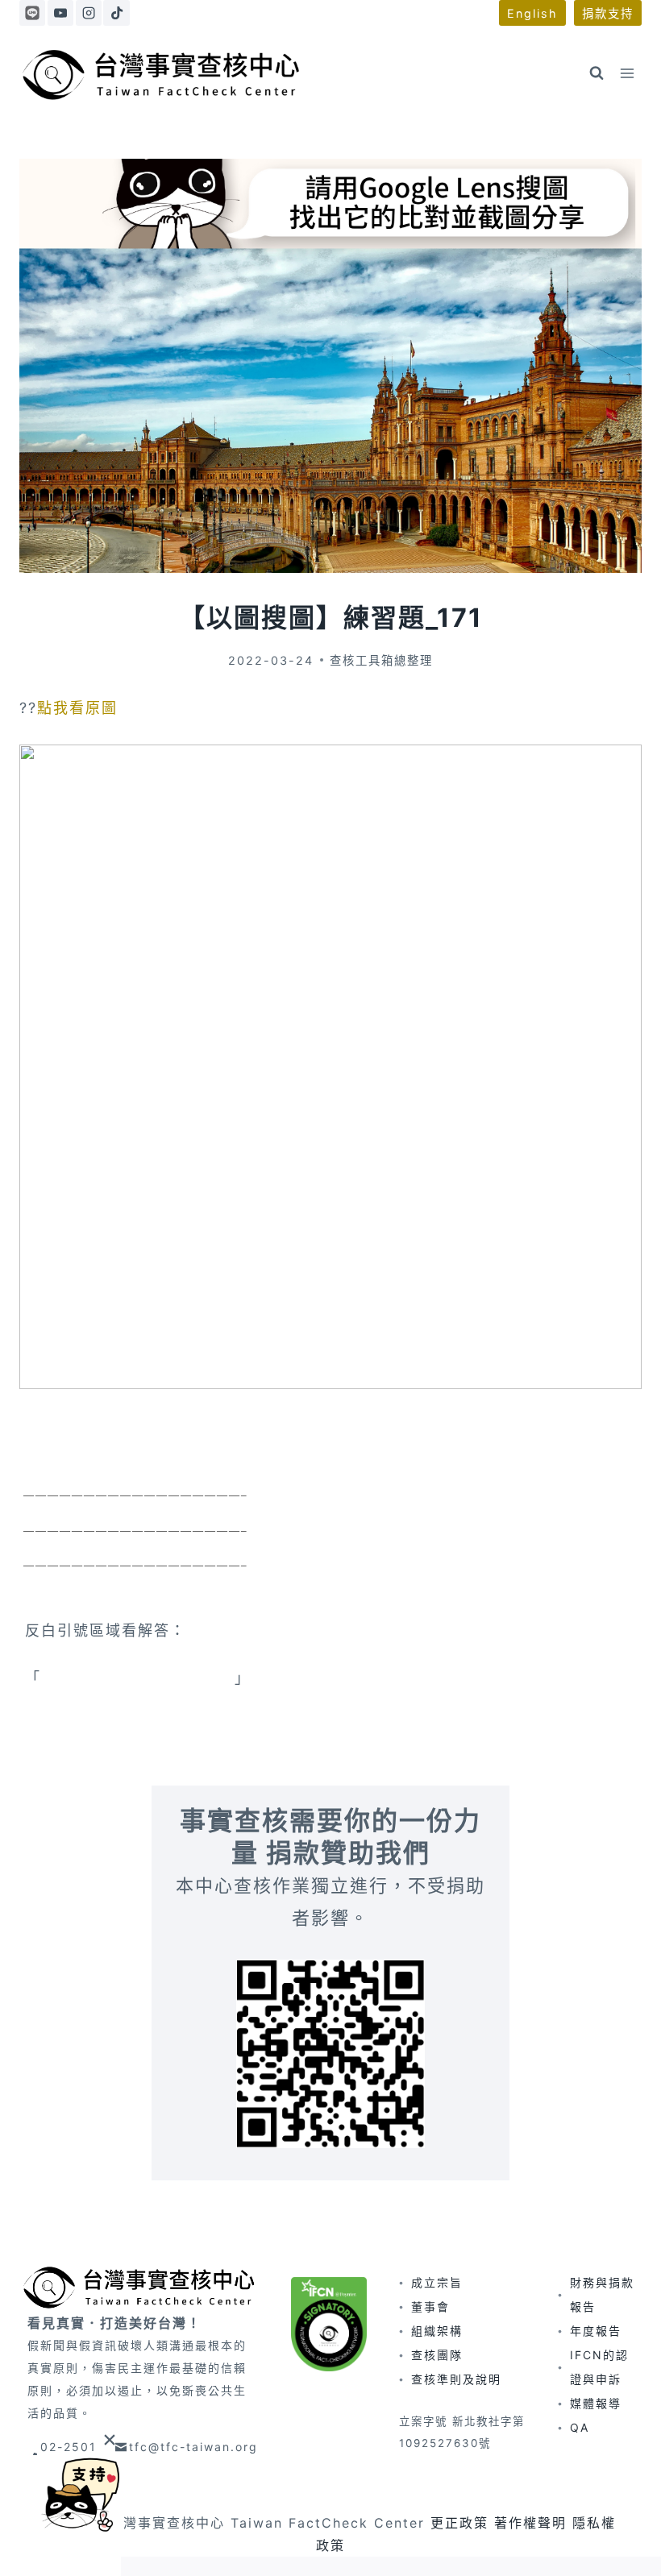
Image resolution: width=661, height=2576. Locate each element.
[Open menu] (627, 73)
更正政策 (459, 2523)
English (532, 13)
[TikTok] (116, 13)
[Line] (32, 13)
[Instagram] (89, 13)
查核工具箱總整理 (381, 660)
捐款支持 (608, 13)
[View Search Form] (597, 73)
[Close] (109, 2439)
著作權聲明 (530, 2523)
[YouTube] (60, 13)
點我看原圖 (77, 708)
